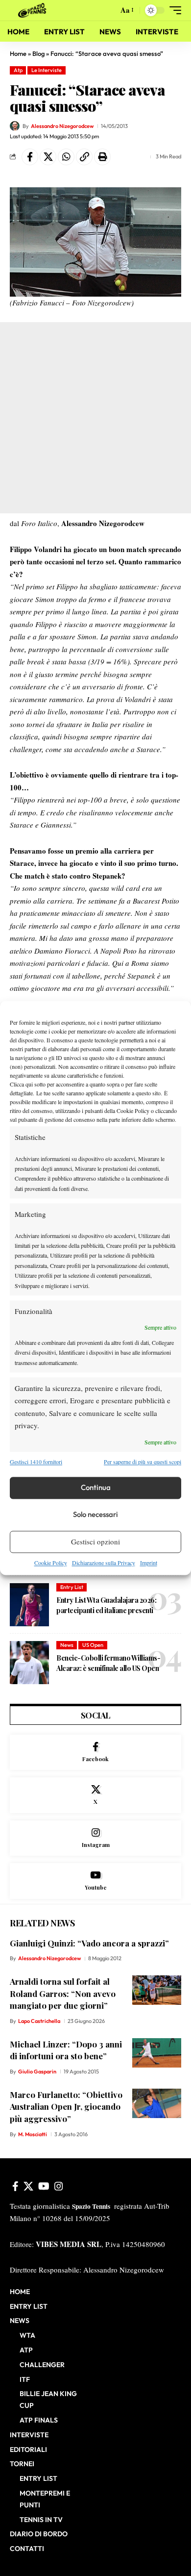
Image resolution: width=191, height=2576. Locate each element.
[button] (108, 11)
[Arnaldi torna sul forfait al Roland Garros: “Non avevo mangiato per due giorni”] (157, 1990)
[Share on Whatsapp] (66, 157)
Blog (38, 53)
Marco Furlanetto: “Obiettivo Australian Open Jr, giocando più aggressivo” (66, 2107)
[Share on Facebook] (30, 157)
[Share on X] (48, 157)
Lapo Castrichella (39, 2021)
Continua (96, 1488)
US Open (93, 1645)
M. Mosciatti (33, 2134)
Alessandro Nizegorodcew (62, 126)
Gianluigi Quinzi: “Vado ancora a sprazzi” (89, 1943)
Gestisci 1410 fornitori (36, 1462)
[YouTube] (44, 2186)
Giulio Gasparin (37, 2071)
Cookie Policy (51, 1563)
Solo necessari (95, 1515)
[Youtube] (95, 1881)
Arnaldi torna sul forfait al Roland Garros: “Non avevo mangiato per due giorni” (63, 1993)
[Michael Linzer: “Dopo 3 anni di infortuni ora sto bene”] (157, 2053)
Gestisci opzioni (95, 1542)
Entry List (72, 1587)
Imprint (149, 1563)
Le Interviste (47, 70)
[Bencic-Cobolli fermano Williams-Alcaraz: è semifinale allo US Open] (29, 1663)
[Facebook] (95, 1753)
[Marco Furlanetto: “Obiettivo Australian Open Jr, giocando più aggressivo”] (157, 2103)
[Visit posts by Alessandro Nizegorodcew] (15, 126)
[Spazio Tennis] (34, 10)
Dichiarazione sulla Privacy (104, 1563)
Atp (18, 70)
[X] (95, 1795)
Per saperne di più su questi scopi (143, 1462)
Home (18, 53)
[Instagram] (95, 1838)
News (67, 1645)
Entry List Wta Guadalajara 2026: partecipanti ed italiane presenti (106, 1605)
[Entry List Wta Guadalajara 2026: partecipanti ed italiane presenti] (29, 1605)
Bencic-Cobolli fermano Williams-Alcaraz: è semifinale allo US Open (108, 1663)
